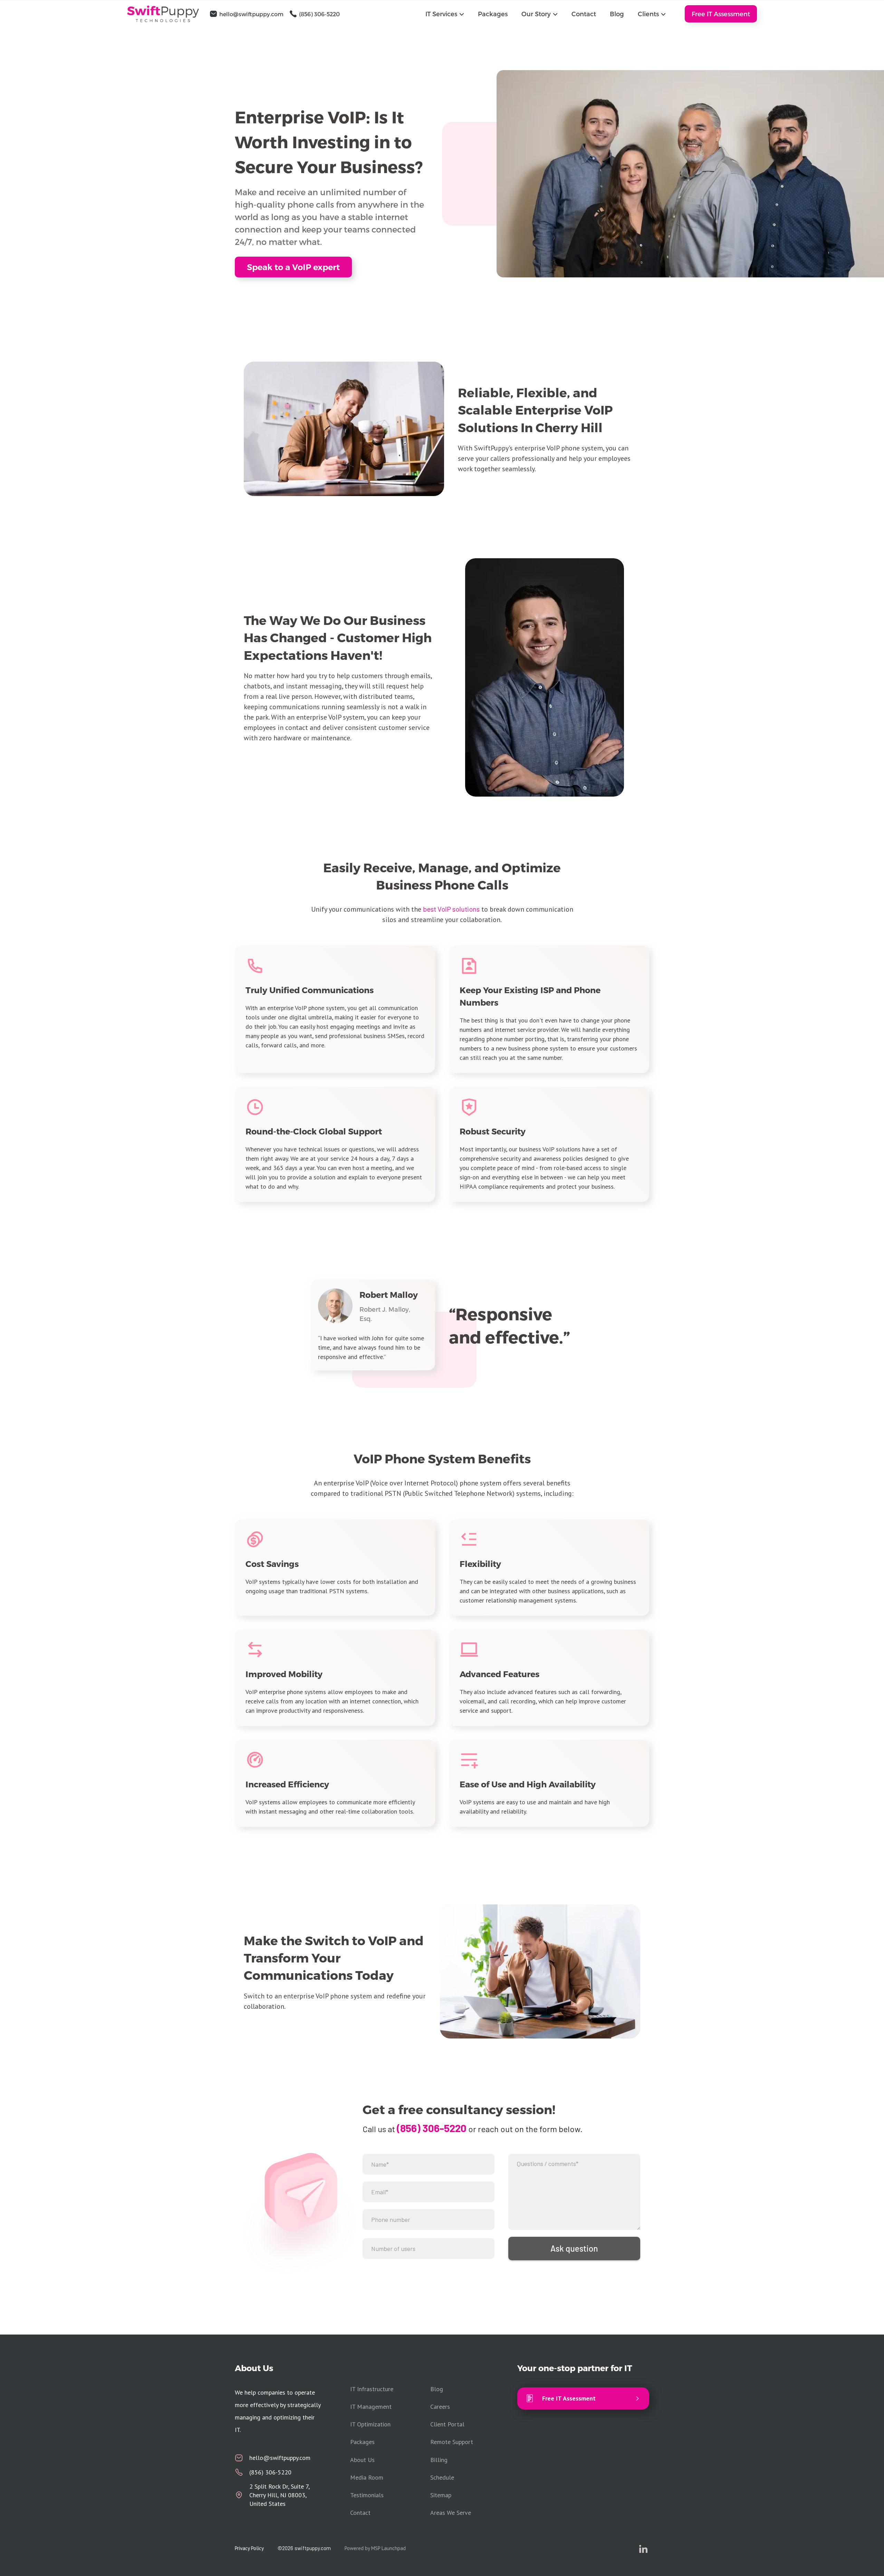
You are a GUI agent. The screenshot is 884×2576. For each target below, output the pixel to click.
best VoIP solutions (451, 909)
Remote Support (452, 2442)
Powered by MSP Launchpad (375, 2548)
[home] (167, 14)
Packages (493, 14)
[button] (445, 14)
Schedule (442, 2477)
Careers (440, 2407)
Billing (439, 2460)
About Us (362, 2460)
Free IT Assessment (721, 14)
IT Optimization (370, 2424)
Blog (617, 14)
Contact (584, 14)
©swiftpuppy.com (304, 2548)
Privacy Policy (249, 2548)
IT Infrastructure (372, 2389)
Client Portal (447, 2424)
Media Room (367, 2477)
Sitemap (441, 2495)
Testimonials (367, 2495)
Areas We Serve (451, 2513)
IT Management (371, 2407)
